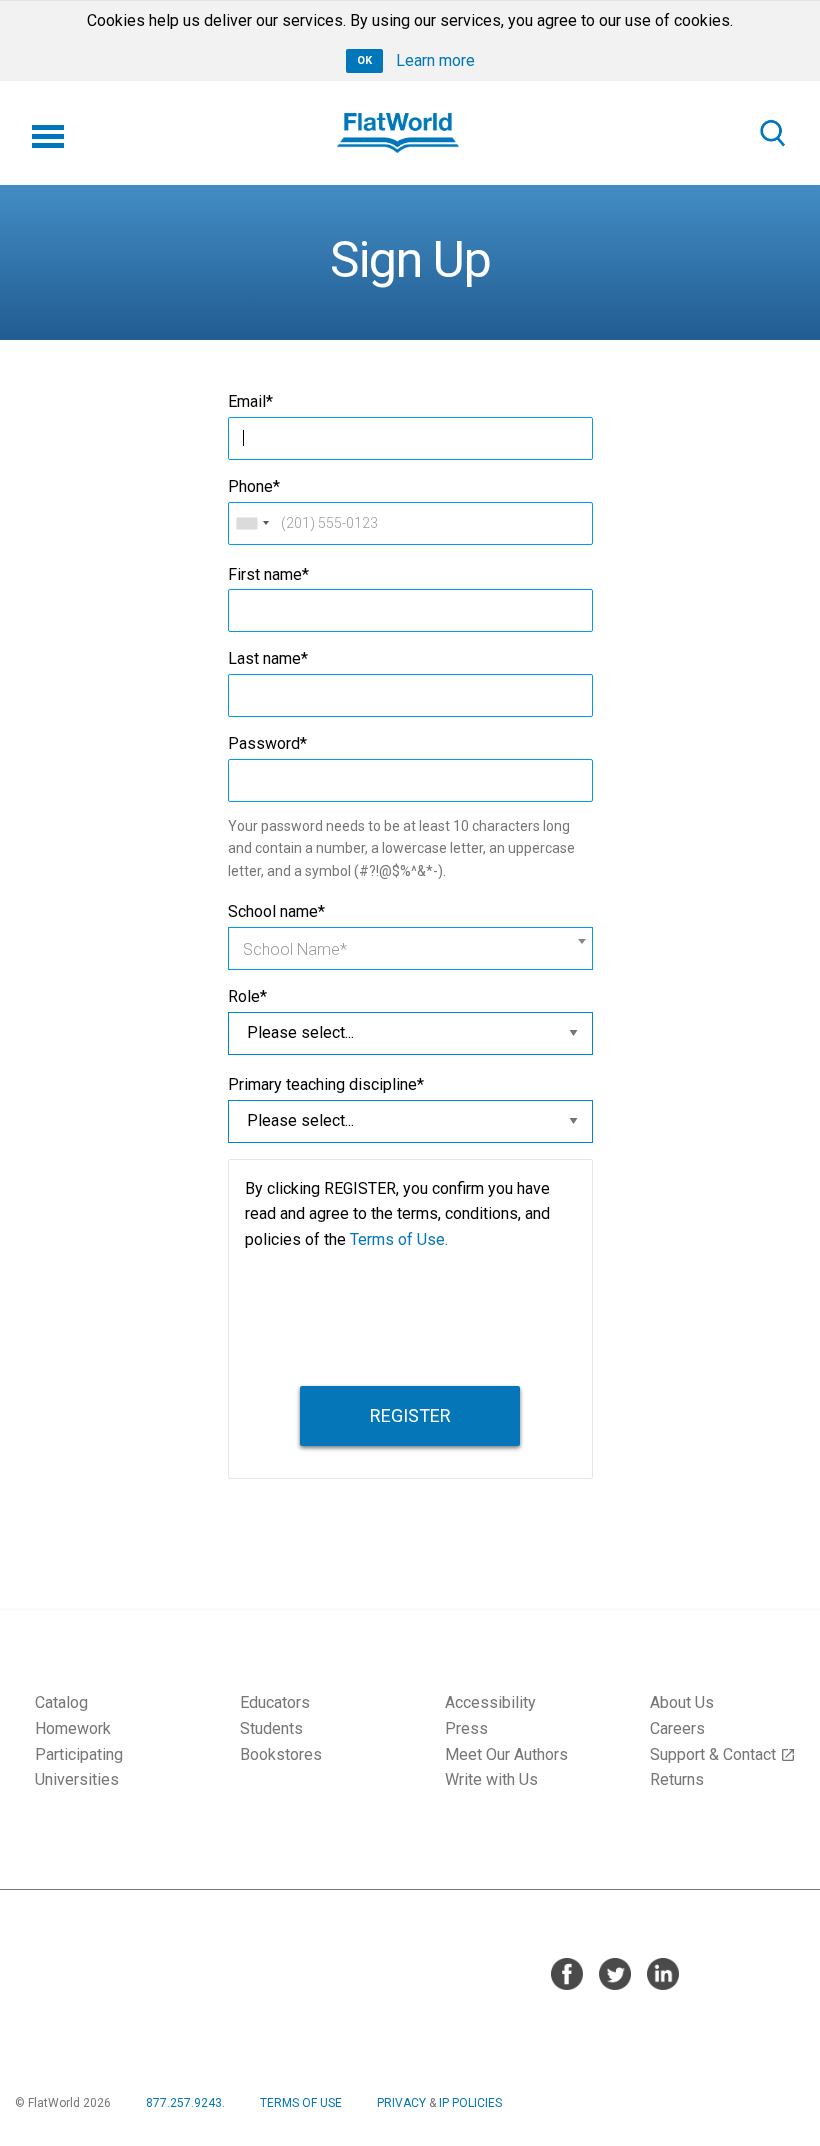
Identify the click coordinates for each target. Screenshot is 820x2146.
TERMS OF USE (301, 2103)
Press (466, 1728)
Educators (275, 1702)
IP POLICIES (470, 2103)
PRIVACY (401, 2103)
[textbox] (410, 950)
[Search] (772, 133)
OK (364, 60)
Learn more (435, 60)
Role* (247, 996)
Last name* (268, 658)
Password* (267, 743)
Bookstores (281, 1754)
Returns (677, 1779)
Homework (73, 1728)
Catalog (61, 1702)
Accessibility (490, 1702)
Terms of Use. (399, 1239)
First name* (268, 574)
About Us (682, 1702)
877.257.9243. (185, 2103)
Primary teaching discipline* (326, 1084)
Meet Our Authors (506, 1754)
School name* (276, 911)
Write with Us (491, 1779)
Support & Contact (723, 1754)
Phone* (254, 486)
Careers (677, 1728)
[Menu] (48, 133)
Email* (250, 401)
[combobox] (252, 523)
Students (271, 1728)
